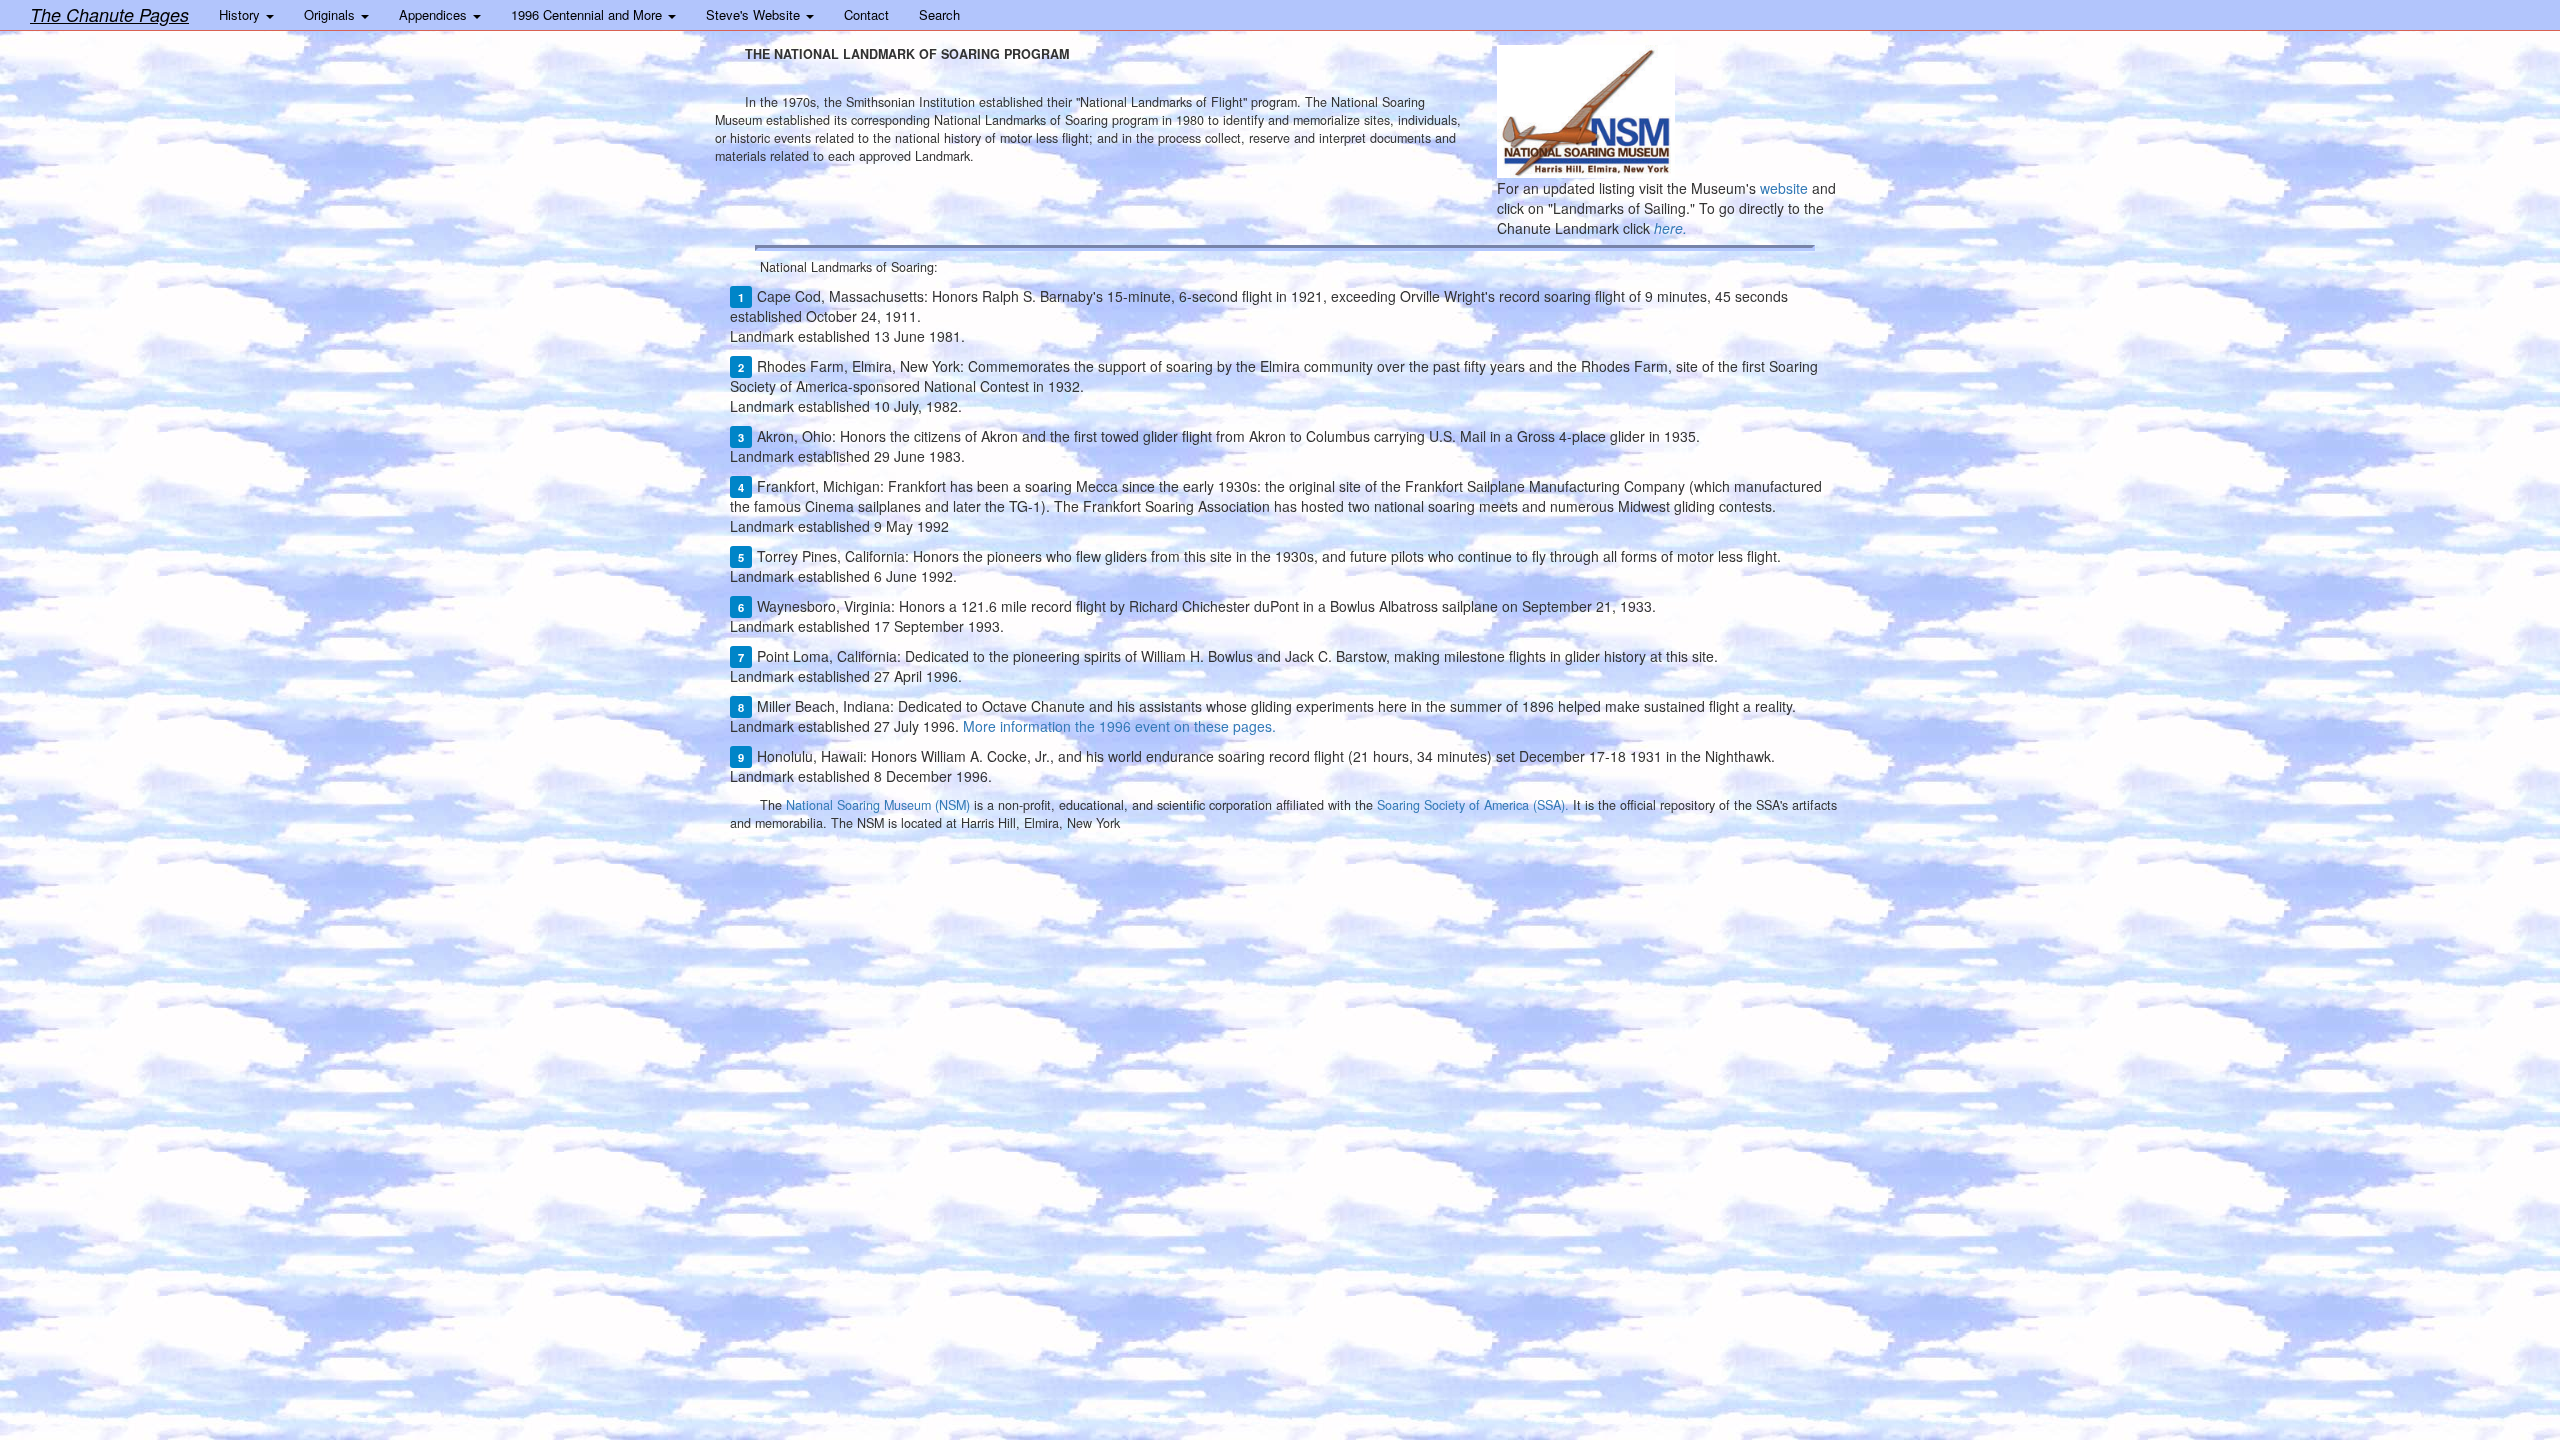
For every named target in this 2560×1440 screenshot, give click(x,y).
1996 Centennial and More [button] (588, 14)
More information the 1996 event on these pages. (1119, 726)
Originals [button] (331, 14)
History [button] (241, 14)
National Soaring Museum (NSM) (878, 805)
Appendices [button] (435, 14)
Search (939, 14)
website (1784, 188)
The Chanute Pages (109, 14)
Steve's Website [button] (755, 14)
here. (1670, 228)
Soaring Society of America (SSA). (1473, 805)
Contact (866, 14)
